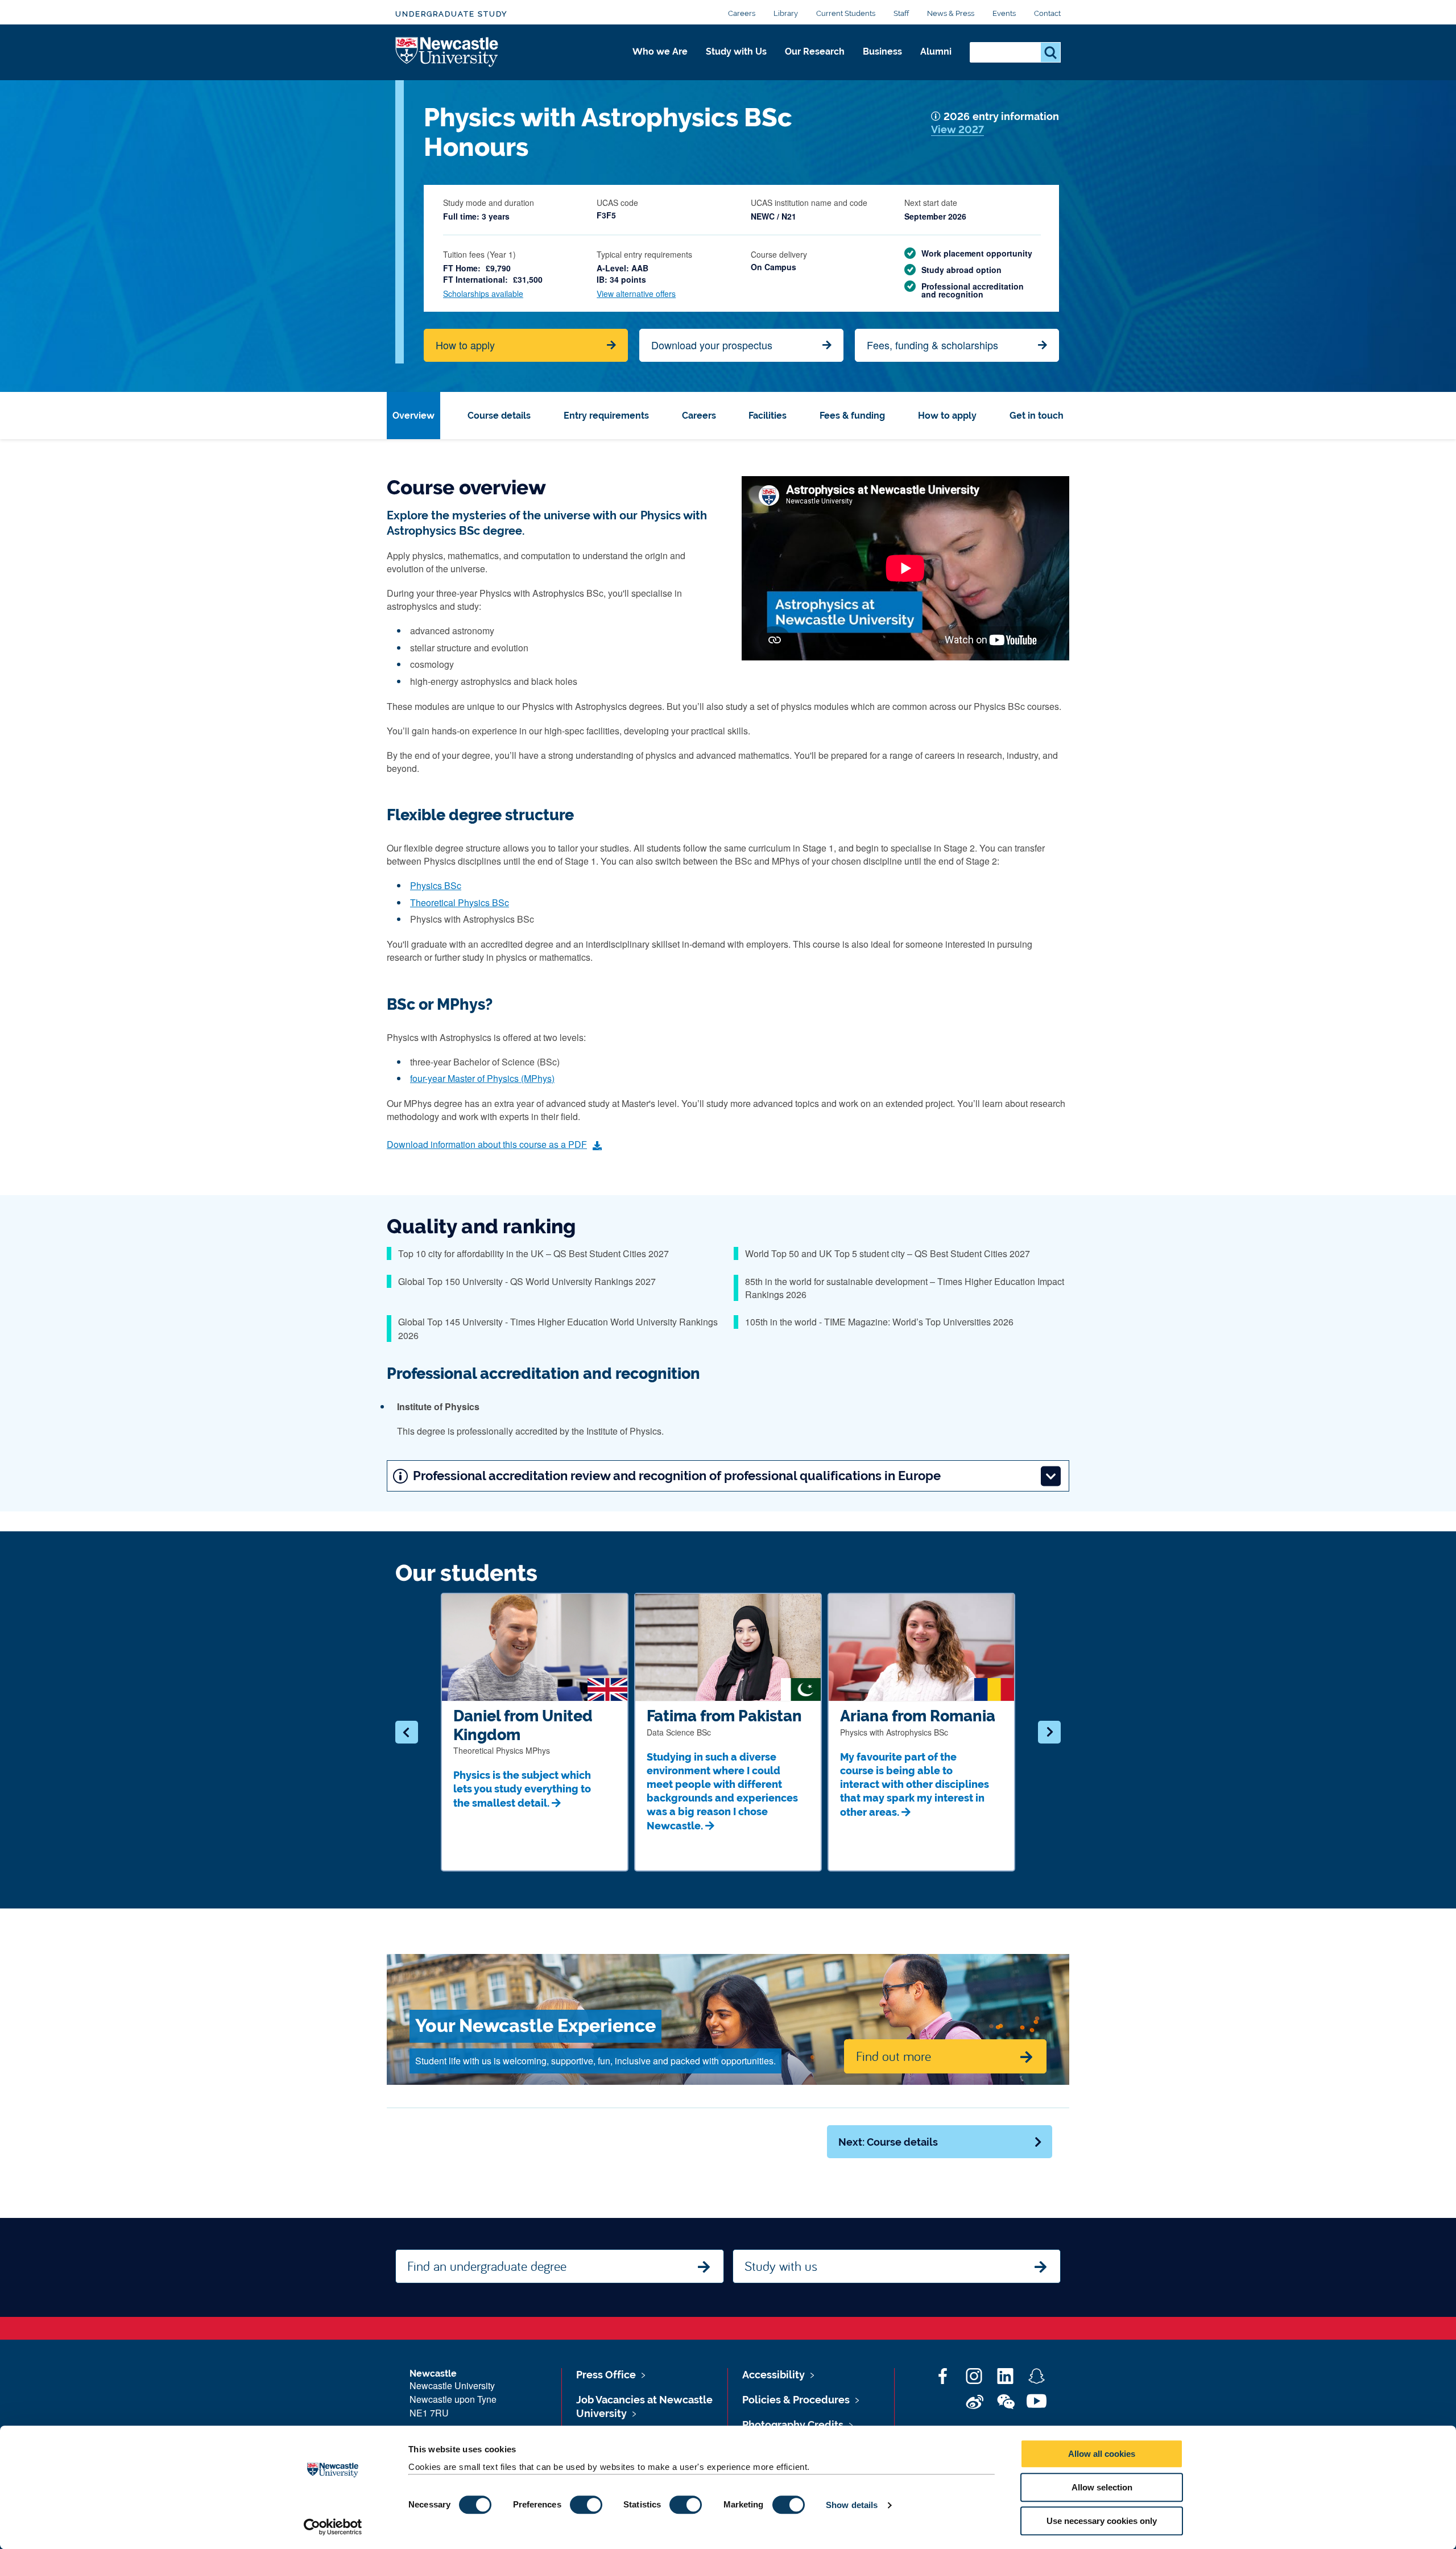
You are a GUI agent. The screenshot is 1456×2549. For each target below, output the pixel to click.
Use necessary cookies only (1102, 2521)
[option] (535, 1732)
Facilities (768, 416)
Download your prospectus (712, 345)
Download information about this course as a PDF (487, 1144)
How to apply (465, 345)
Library (786, 13)
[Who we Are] (660, 64)
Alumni (936, 51)
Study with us (781, 2266)
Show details (852, 2505)
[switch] (586, 2505)
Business (882, 51)
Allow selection (1102, 2487)
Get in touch (1037, 416)
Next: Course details (888, 2142)
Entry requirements (606, 416)
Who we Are (660, 51)
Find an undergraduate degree (487, 2266)
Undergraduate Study (451, 14)
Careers (742, 13)
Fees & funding (852, 416)
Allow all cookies (1102, 2454)
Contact (1047, 13)
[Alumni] (936, 64)
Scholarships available (483, 294)
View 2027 (957, 129)
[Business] (882, 64)
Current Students (846, 13)
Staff (901, 13)
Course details (499, 416)
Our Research (815, 51)
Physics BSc (436, 885)
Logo (447, 53)
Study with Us (736, 51)
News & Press (951, 13)
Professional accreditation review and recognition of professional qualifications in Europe (677, 1476)
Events (1004, 13)
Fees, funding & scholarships (932, 345)
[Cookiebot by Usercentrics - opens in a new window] (333, 2527)
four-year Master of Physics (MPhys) (482, 1078)
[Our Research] (815, 64)
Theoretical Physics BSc (460, 902)
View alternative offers (636, 294)
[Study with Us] (736, 64)
